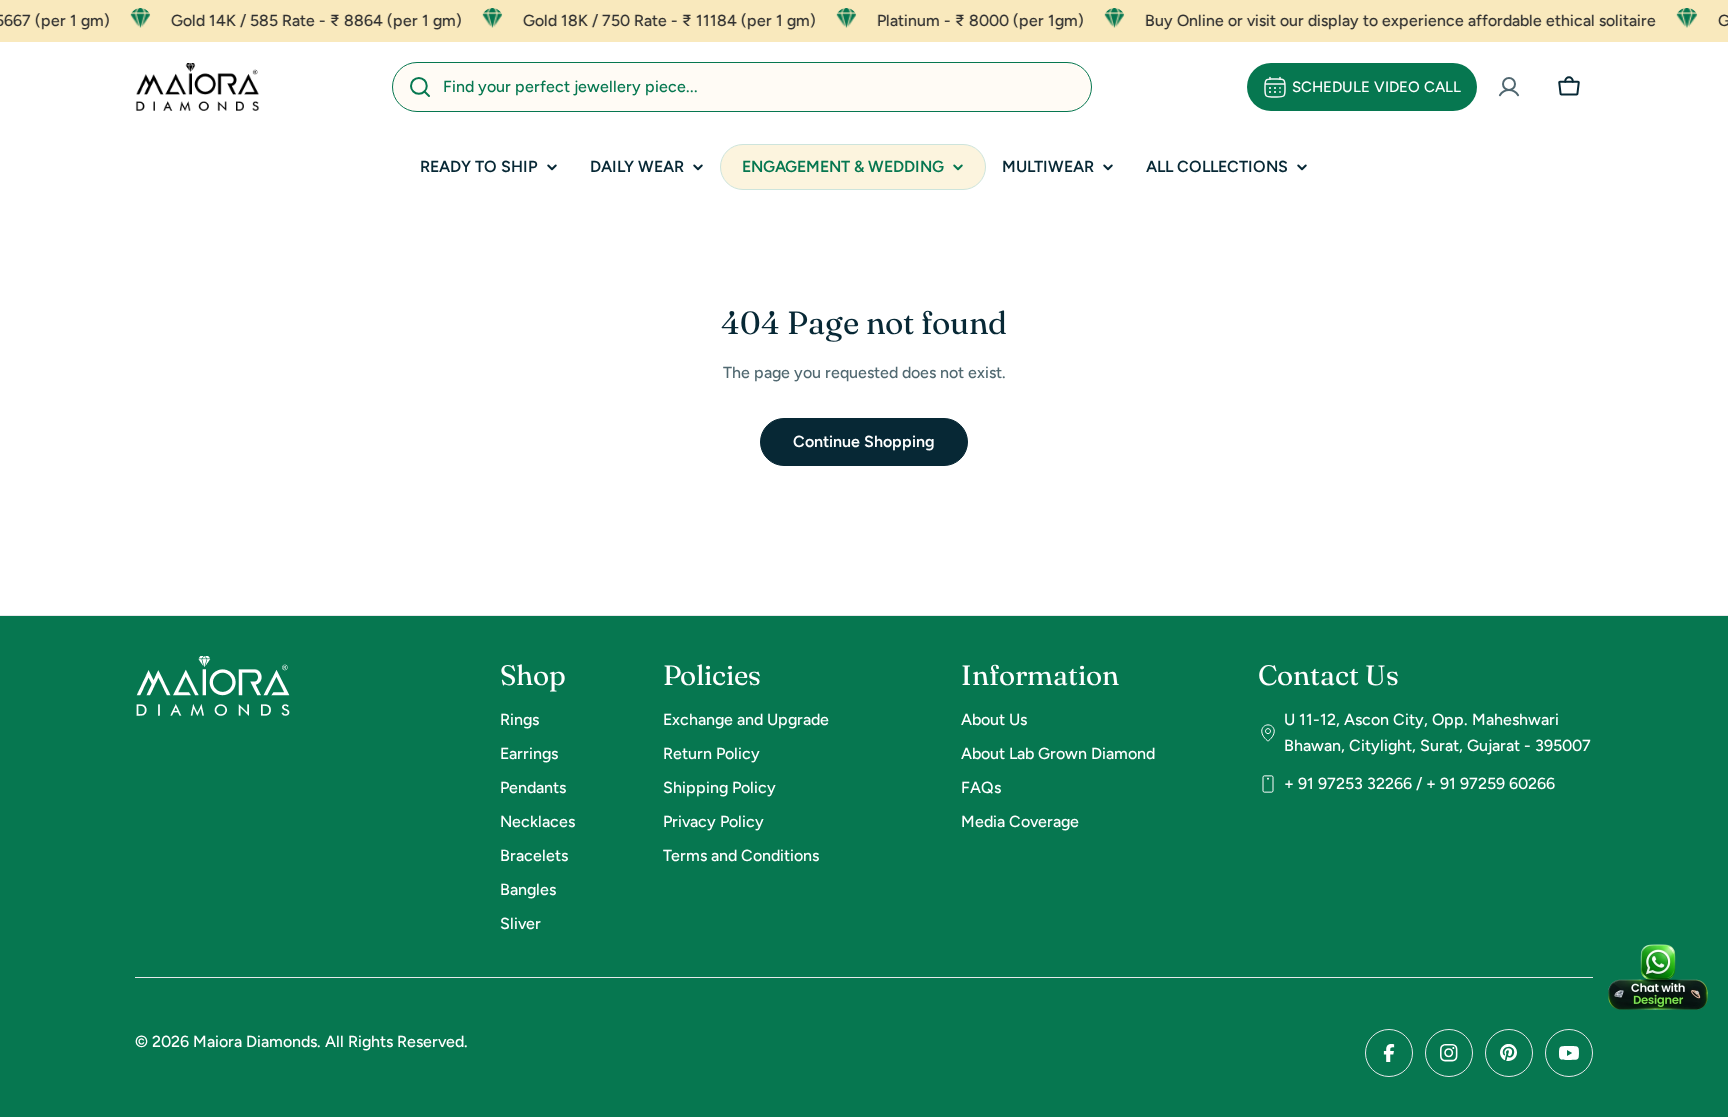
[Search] (420, 87)
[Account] (1509, 87)
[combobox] (742, 87)
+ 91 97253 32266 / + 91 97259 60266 (1419, 783)
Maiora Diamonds (255, 1041)
